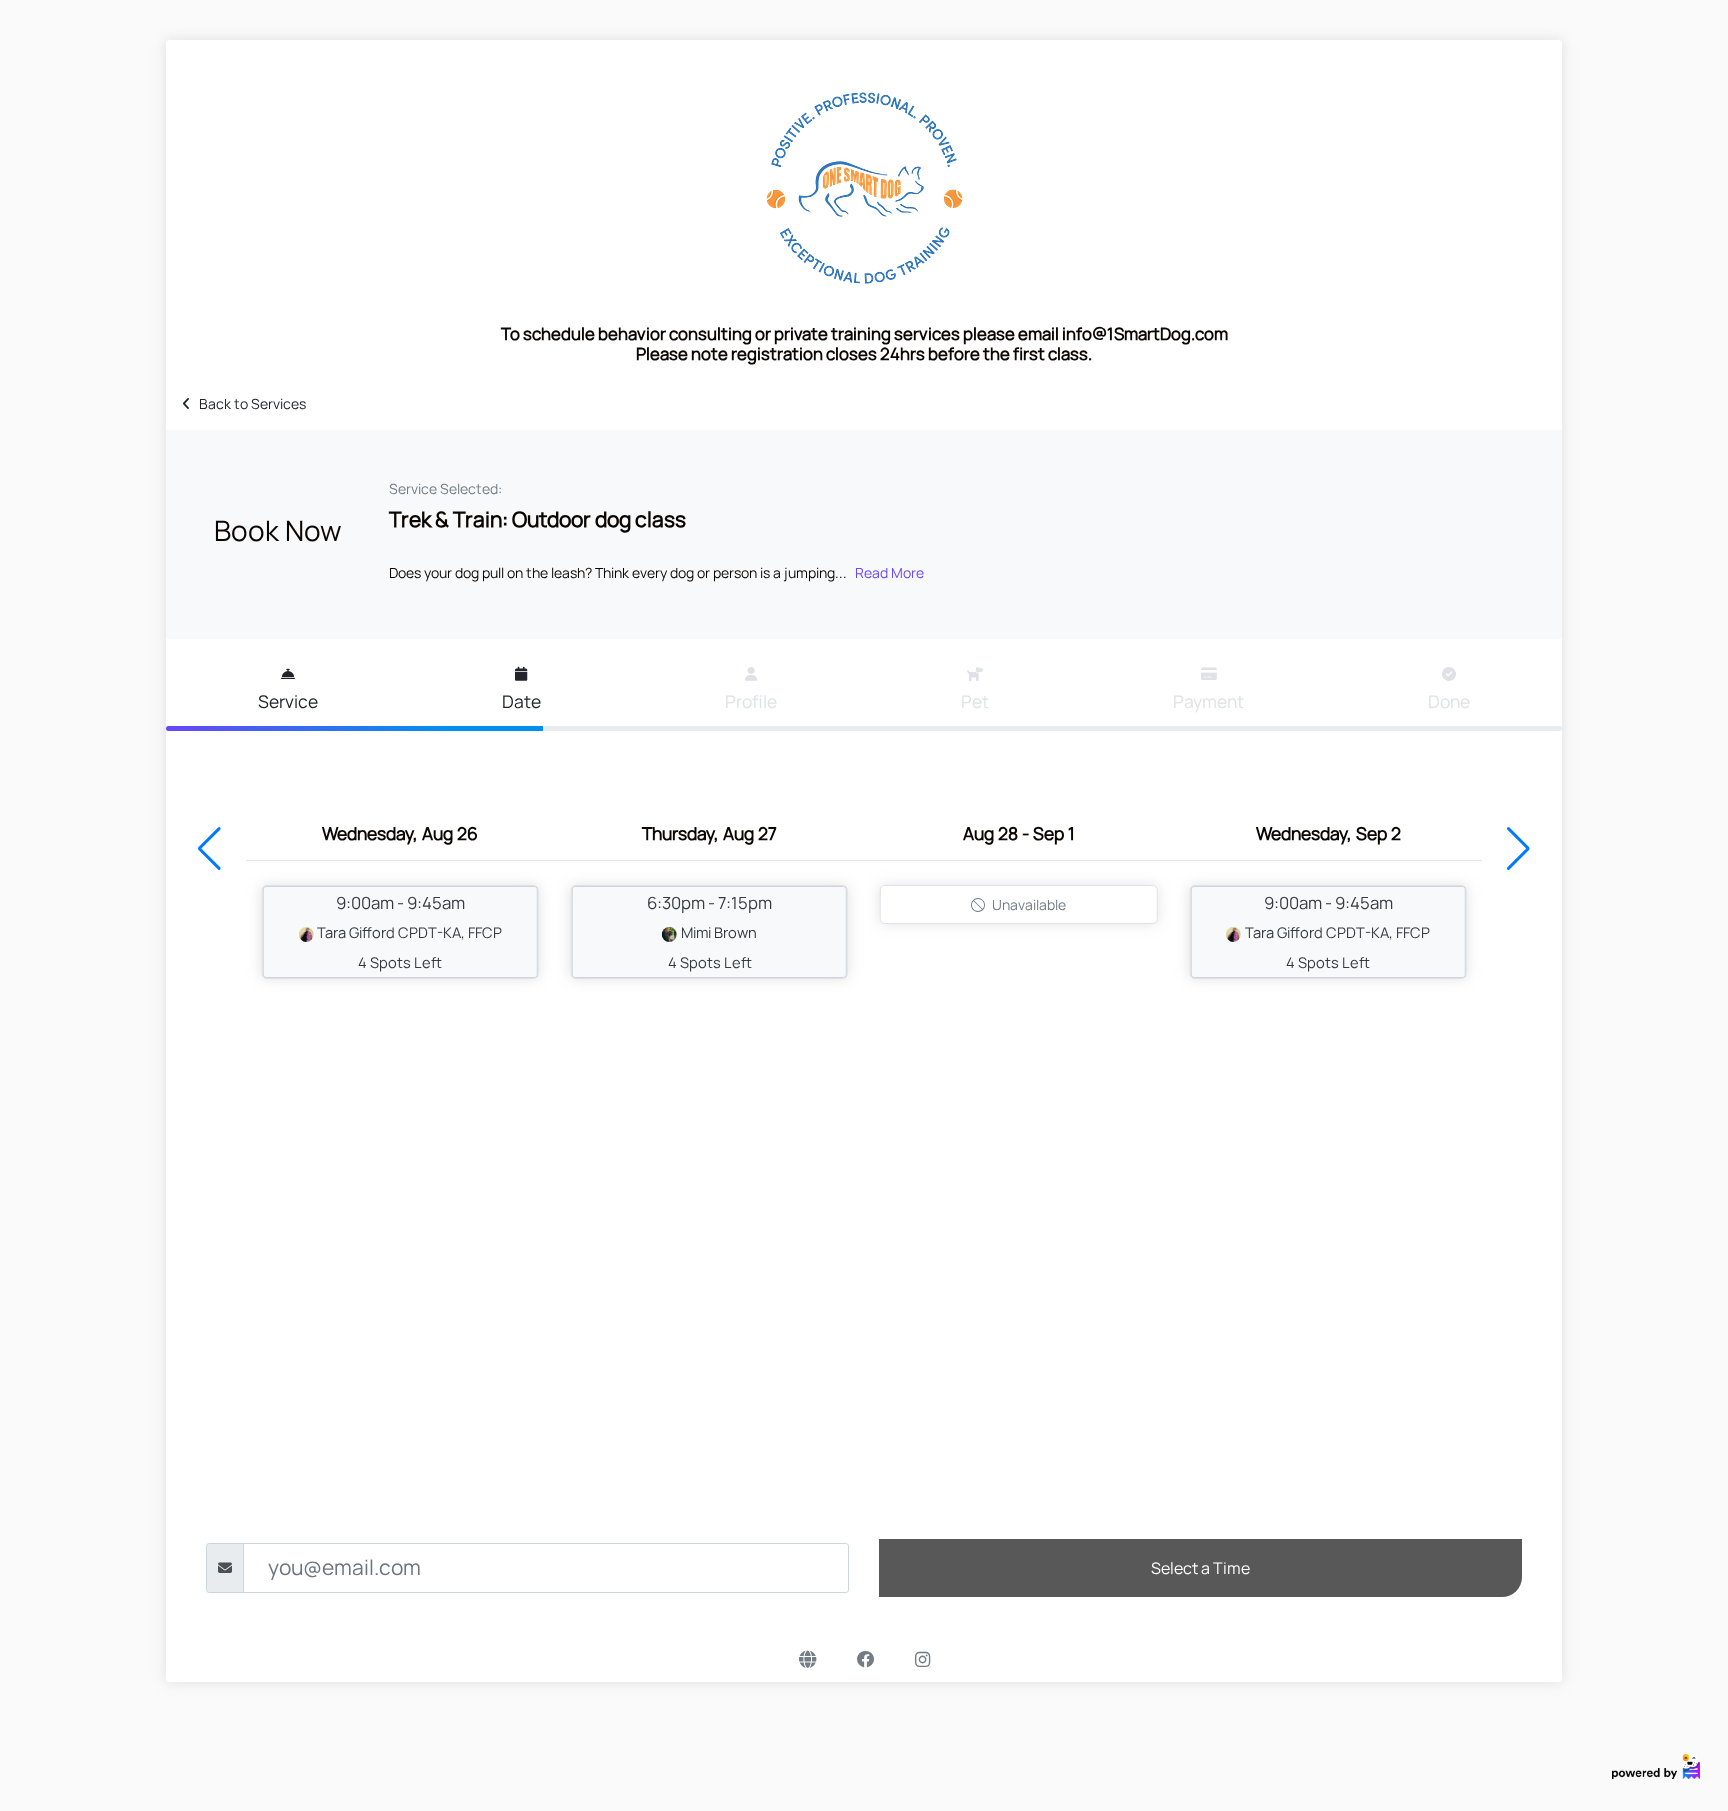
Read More (889, 572)
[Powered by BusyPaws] (1656, 1764)
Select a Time (1200, 1568)
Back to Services (252, 403)
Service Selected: (445, 488)
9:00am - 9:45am (409, 931)
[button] (209, 849)
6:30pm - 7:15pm (709, 931)
